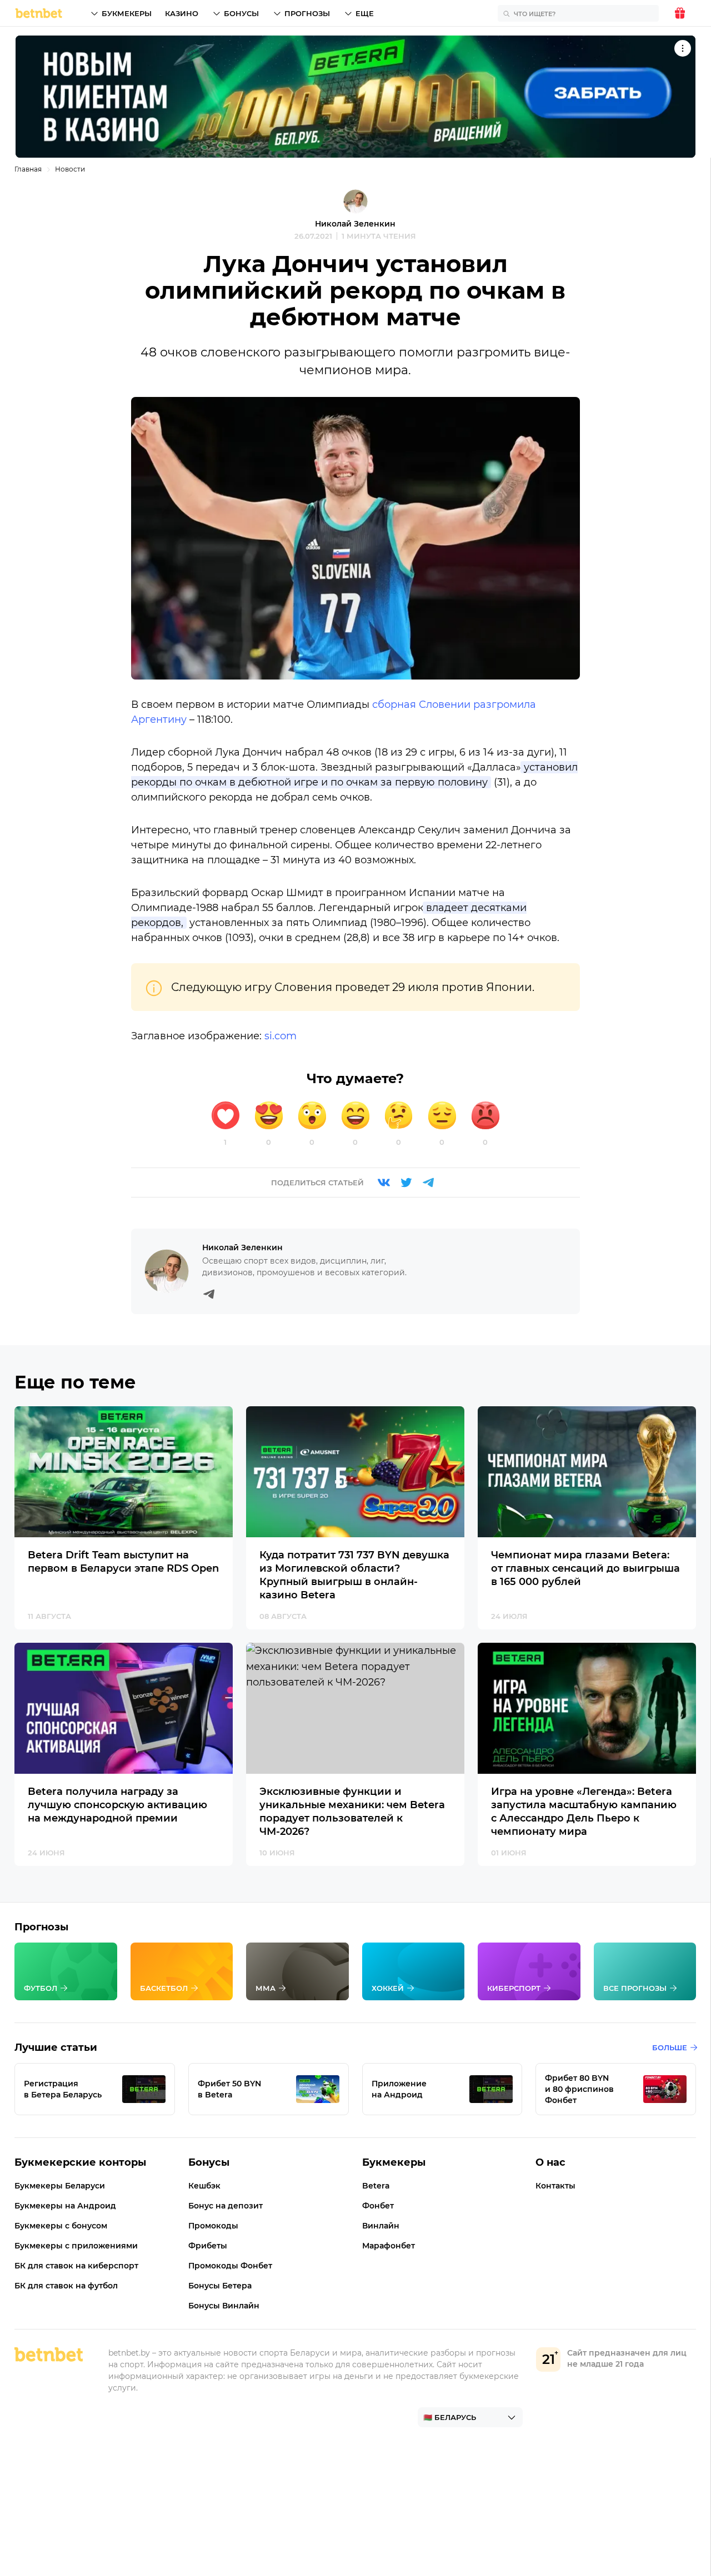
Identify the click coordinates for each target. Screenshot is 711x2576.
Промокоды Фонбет (230, 2266)
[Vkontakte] (384, 1183)
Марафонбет (389, 2246)
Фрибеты (208, 2246)
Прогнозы (307, 13)
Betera (376, 2186)
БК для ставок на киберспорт (76, 2266)
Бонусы (241, 13)
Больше (670, 2047)
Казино (182, 13)
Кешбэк (204, 2186)
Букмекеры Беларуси (60, 2186)
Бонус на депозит (226, 2206)
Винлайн (381, 2226)
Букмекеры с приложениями (76, 2246)
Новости (70, 169)
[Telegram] (428, 1183)
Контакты (555, 2186)
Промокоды (213, 2226)
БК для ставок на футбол (66, 2286)
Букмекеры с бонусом (61, 2226)
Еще (365, 13)
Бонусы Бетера (220, 2286)
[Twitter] (406, 1183)
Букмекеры (127, 13)
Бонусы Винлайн (224, 2306)
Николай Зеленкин (355, 224)
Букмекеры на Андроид (65, 2206)
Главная (28, 169)
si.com (281, 1036)
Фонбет (378, 2206)
